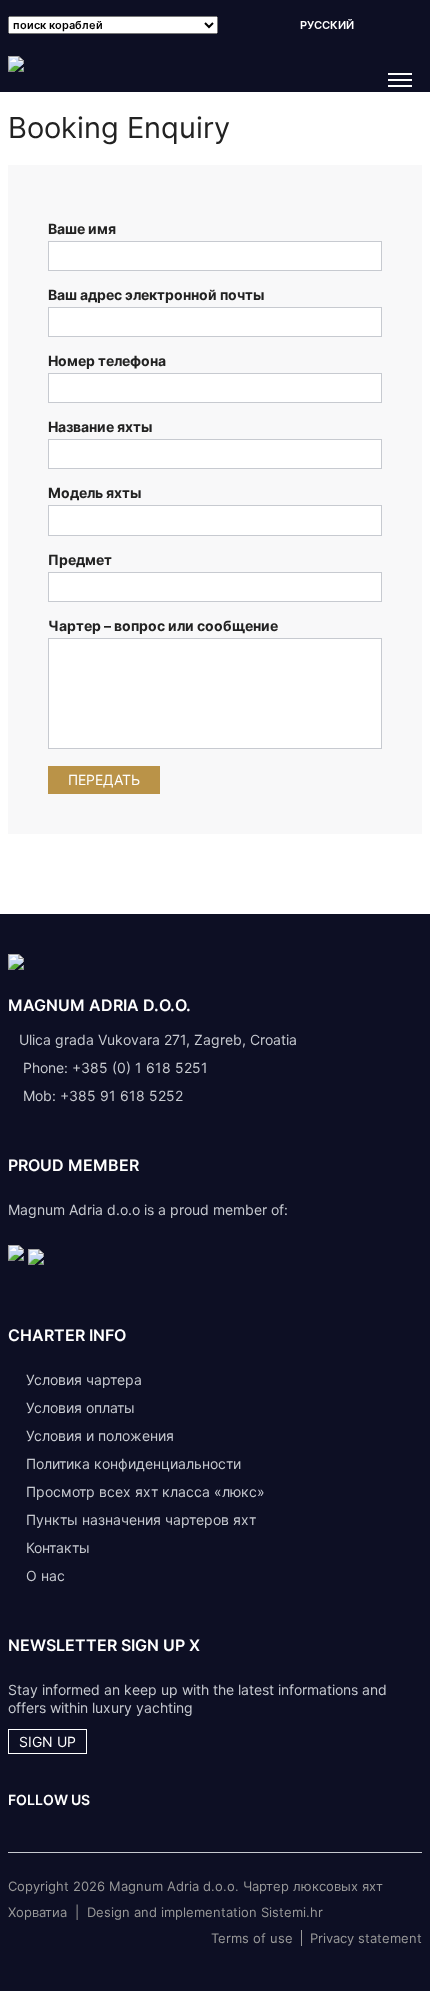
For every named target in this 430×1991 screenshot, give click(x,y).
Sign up (47, 1741)
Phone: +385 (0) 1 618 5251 (115, 1067)
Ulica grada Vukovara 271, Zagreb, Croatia (158, 1039)
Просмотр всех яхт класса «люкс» (145, 1491)
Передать (104, 779)
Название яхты (100, 426)
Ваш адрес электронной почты (156, 294)
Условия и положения (100, 1435)
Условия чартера (84, 1379)
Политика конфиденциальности (133, 1463)
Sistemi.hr (292, 1912)
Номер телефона (107, 360)
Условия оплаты (80, 1407)
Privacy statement (366, 1938)
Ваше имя (82, 228)
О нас (45, 1575)
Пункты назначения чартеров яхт (141, 1519)
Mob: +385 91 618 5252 (103, 1095)
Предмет (80, 559)
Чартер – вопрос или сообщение (163, 625)
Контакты (58, 1547)
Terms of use (252, 1938)
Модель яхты (94, 492)
